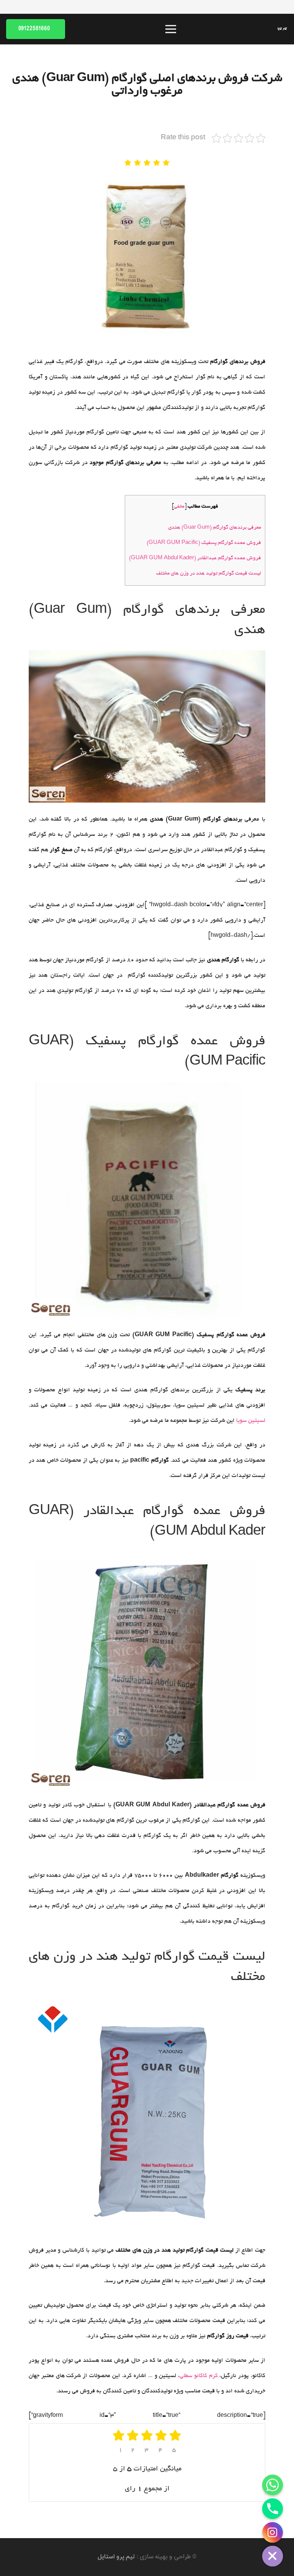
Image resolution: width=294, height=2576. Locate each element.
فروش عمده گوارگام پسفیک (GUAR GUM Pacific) (204, 543)
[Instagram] (273, 2532)
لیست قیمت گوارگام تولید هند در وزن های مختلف (209, 574)
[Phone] (273, 2509)
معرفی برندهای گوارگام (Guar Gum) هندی (215, 528)
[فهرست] (171, 29)
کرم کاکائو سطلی (199, 2376)
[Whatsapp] (273, 2485)
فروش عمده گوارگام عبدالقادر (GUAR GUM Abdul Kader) (195, 558)
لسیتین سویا (251, 1421)
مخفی (179, 507)
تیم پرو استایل (116, 2557)
